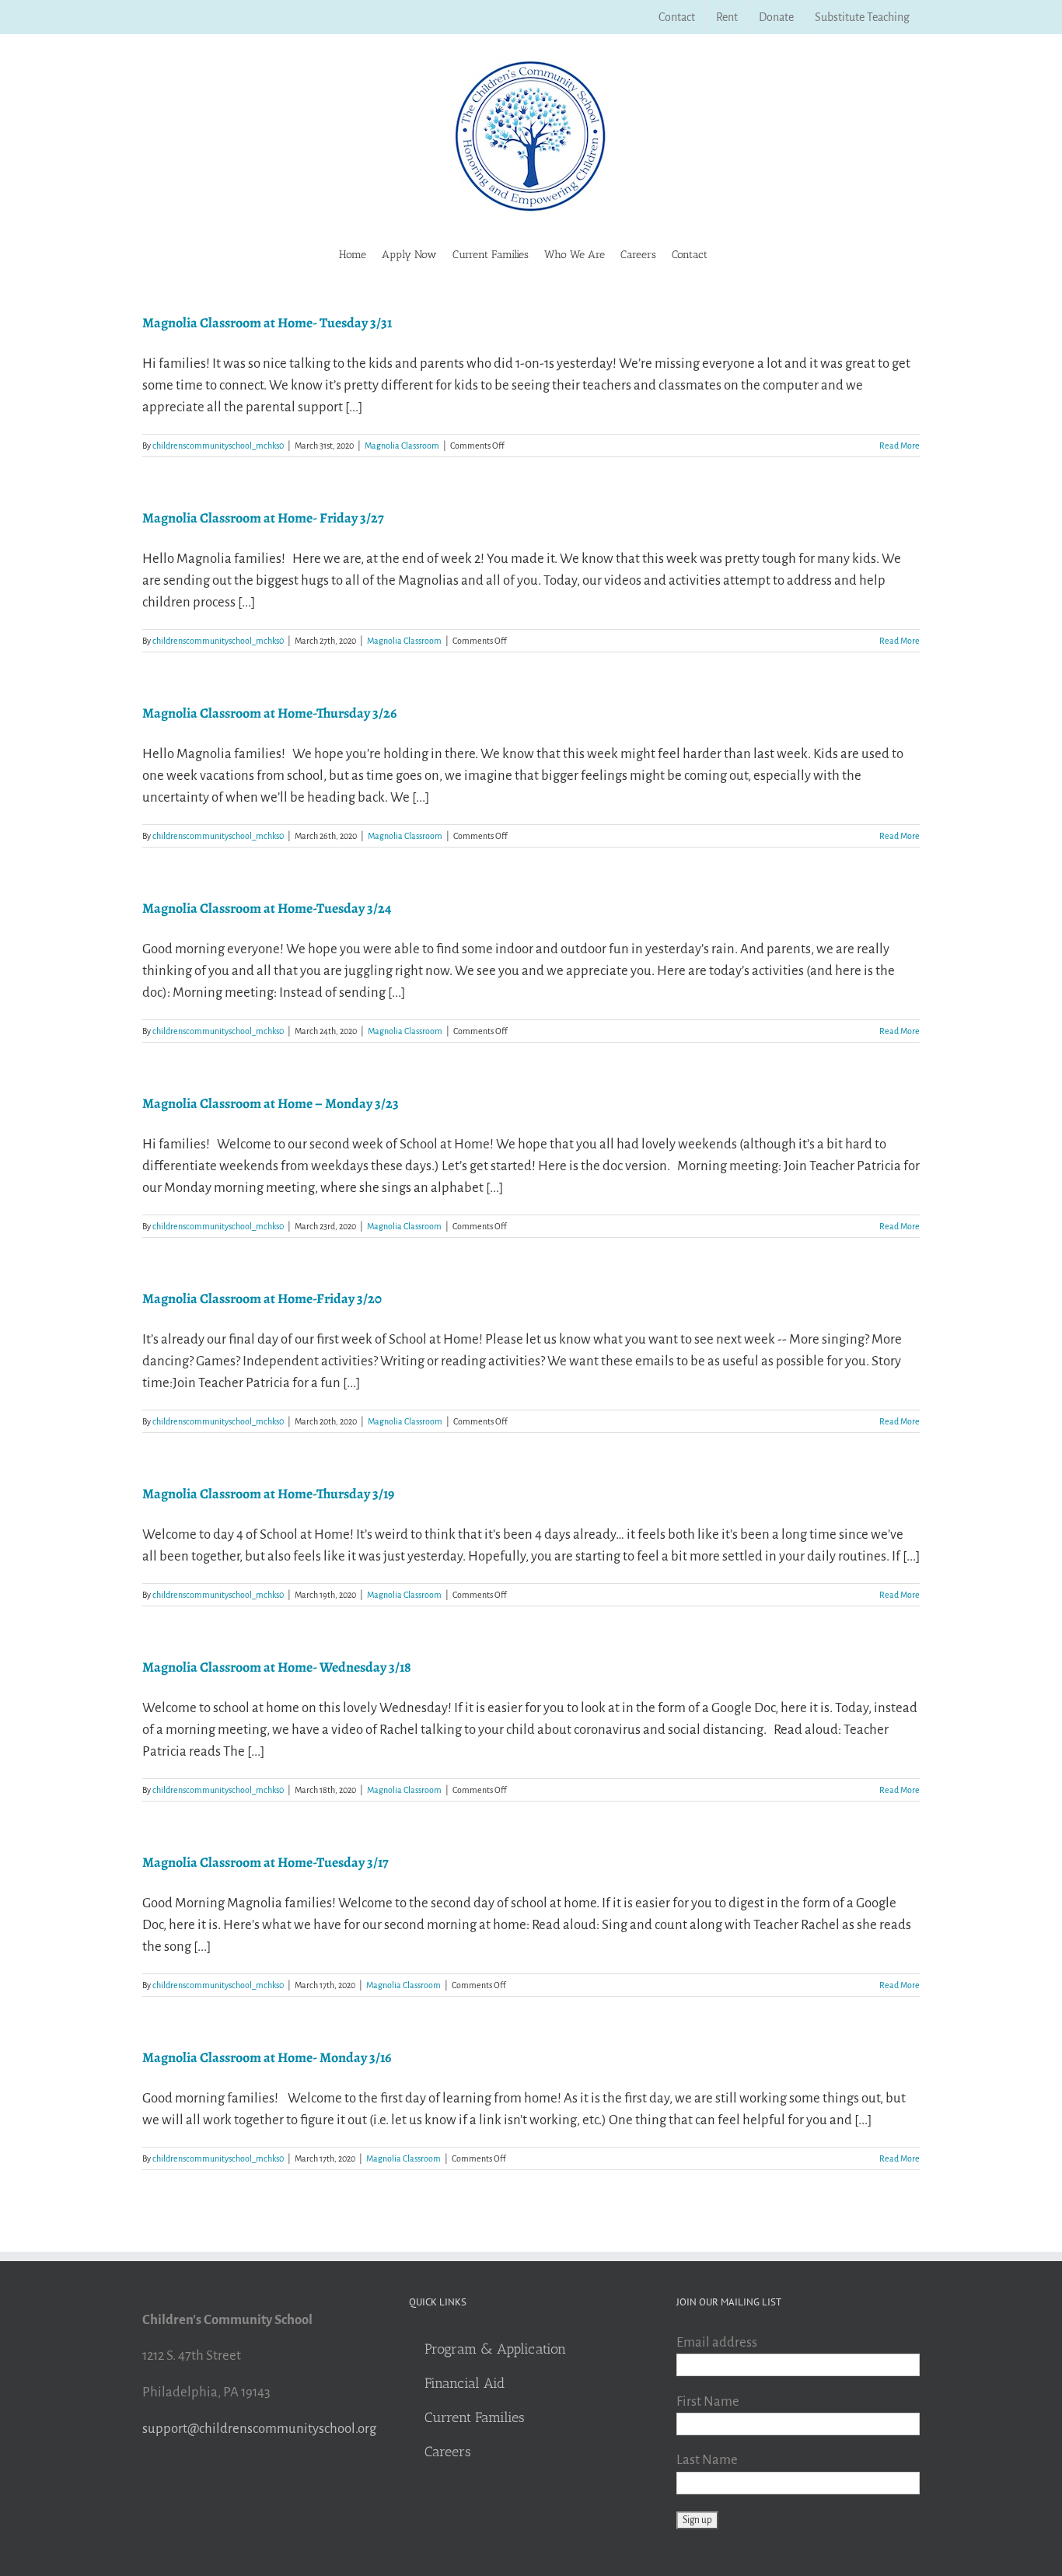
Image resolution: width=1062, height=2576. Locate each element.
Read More (900, 446)
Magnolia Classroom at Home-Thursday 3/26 (269, 713)
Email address (717, 2342)
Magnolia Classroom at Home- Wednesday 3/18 (277, 1667)
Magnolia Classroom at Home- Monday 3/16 (267, 2057)
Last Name (707, 2460)
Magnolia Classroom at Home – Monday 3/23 (271, 1103)
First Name (708, 2401)
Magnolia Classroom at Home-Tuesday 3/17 (265, 1862)
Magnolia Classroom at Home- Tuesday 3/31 (267, 323)
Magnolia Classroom (402, 446)
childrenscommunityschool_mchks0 (218, 446)
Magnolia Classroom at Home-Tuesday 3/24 (267, 908)
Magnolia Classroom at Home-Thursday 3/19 (268, 1494)
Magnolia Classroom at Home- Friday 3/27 (263, 518)
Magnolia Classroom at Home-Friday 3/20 (262, 1298)
